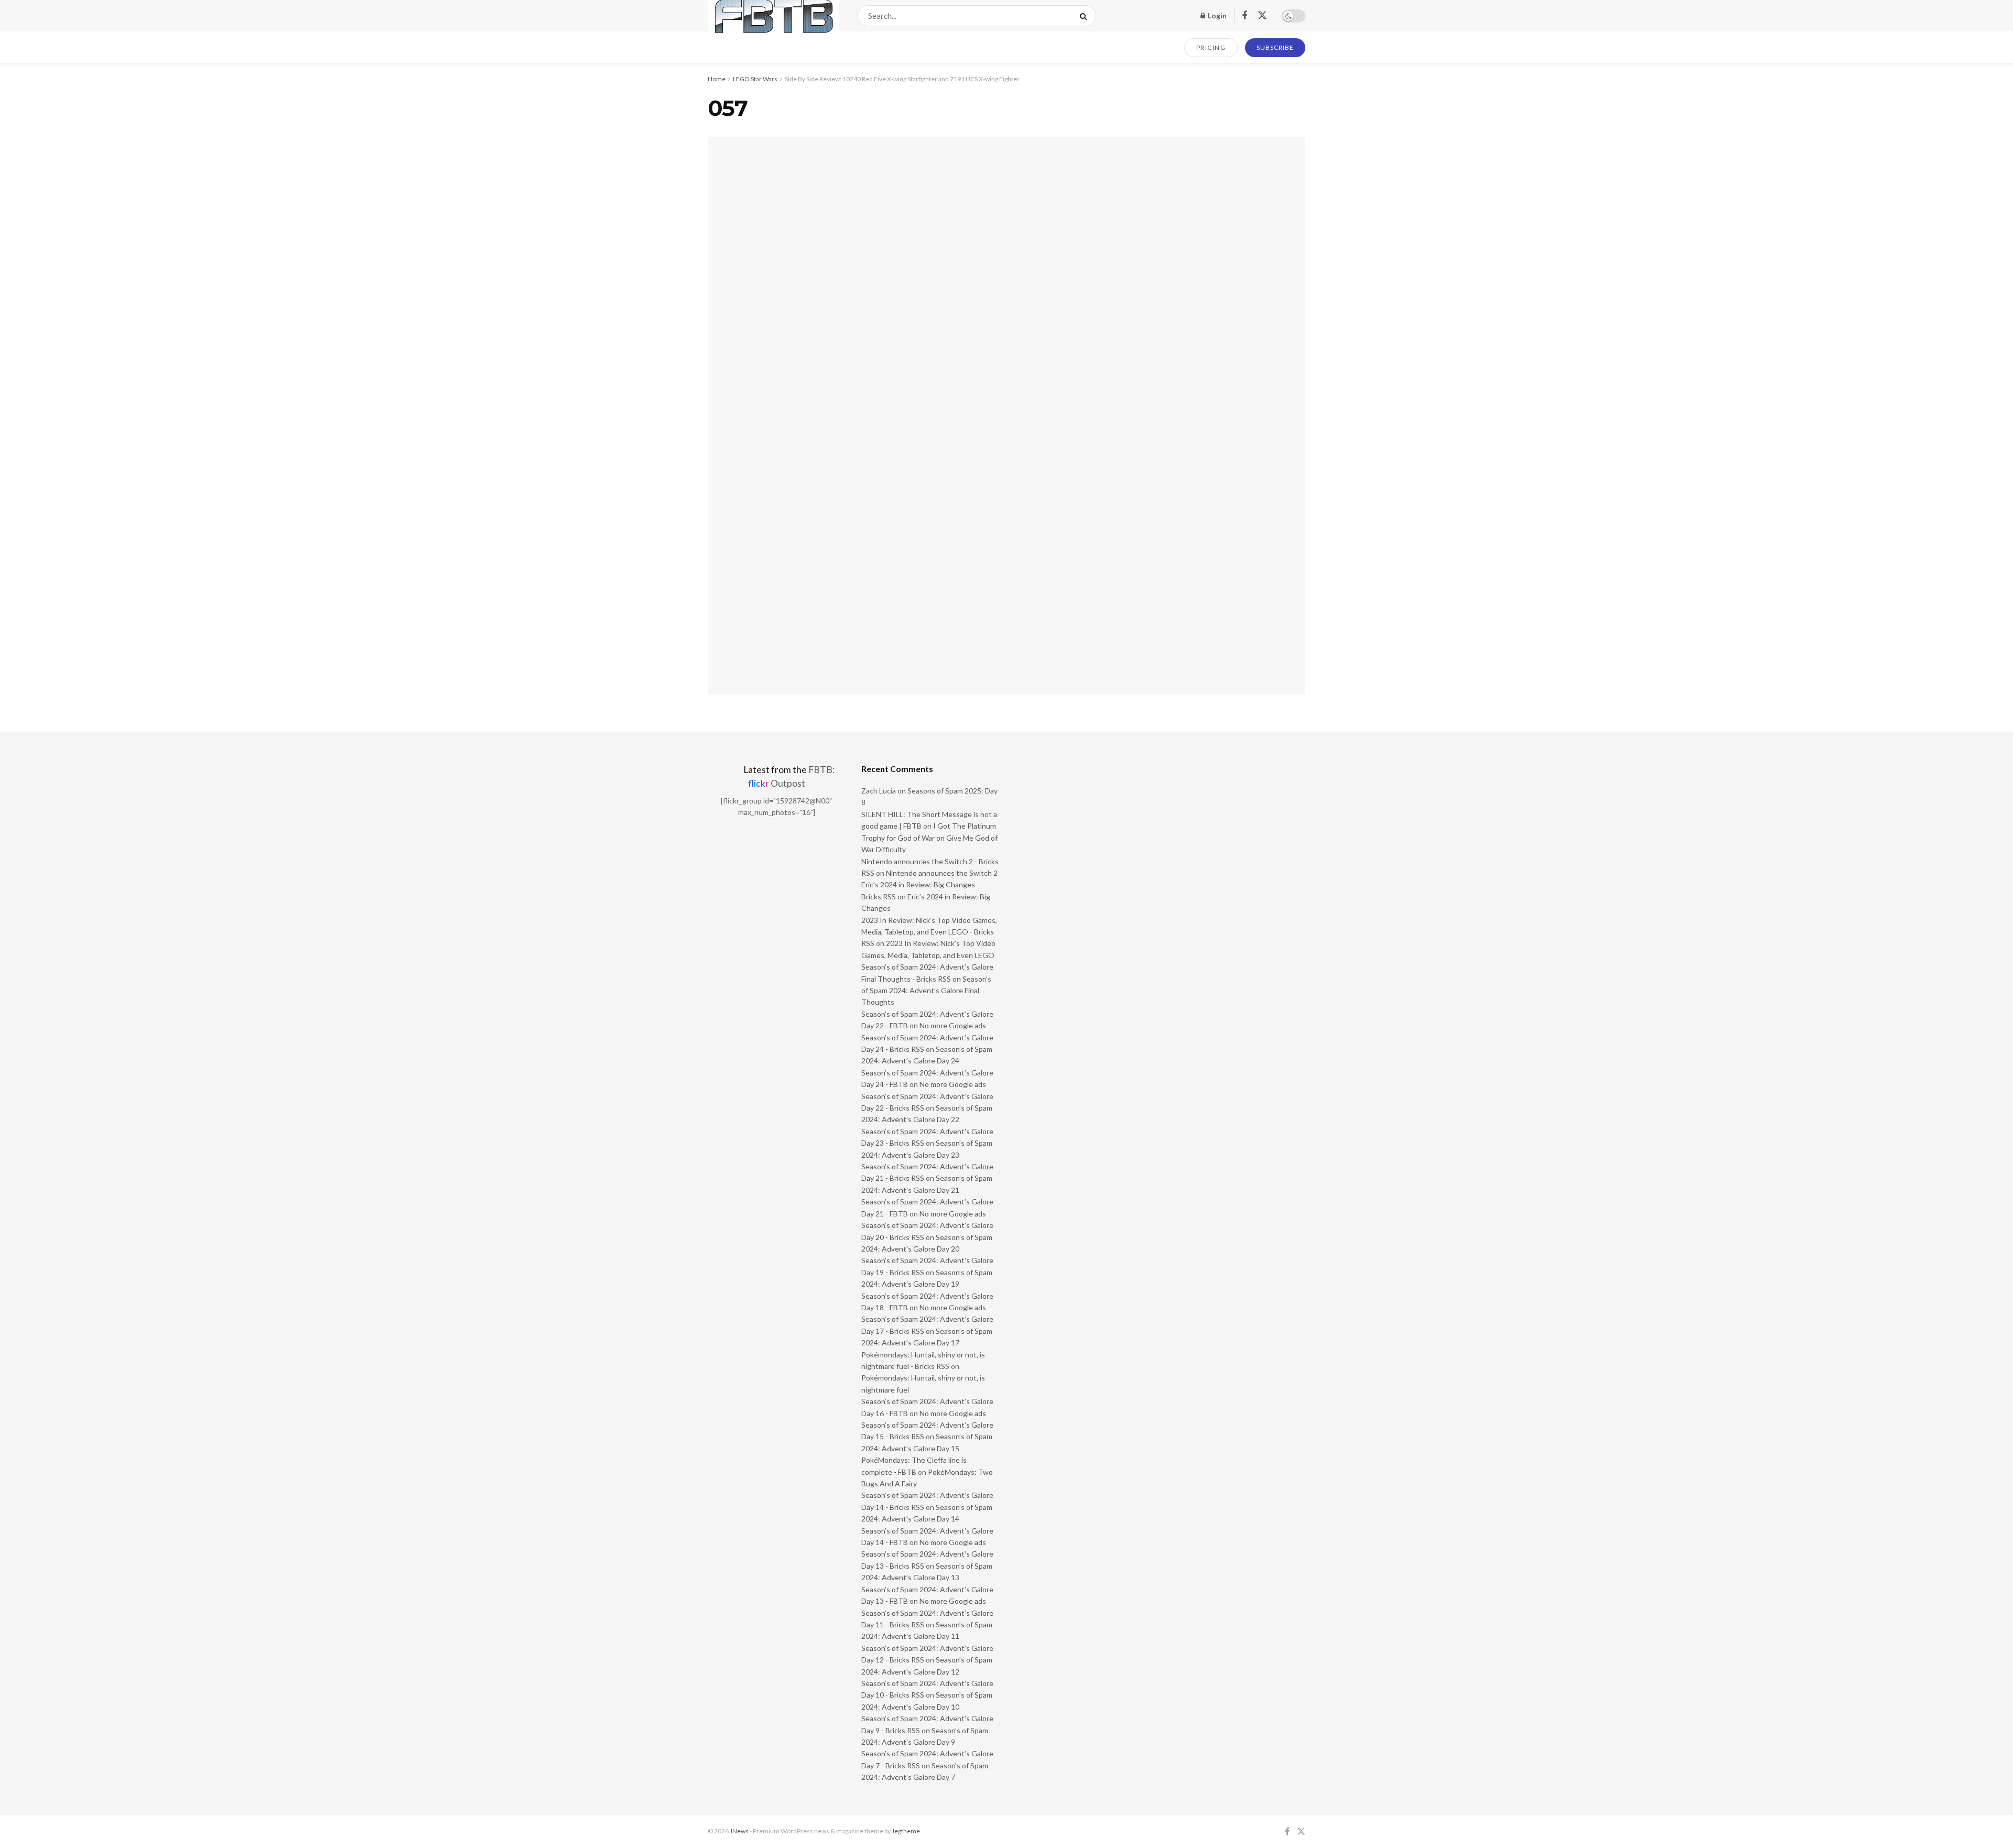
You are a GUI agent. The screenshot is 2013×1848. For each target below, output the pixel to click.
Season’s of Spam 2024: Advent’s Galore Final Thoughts (926, 991)
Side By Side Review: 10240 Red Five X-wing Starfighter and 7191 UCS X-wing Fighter (902, 79)
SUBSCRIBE (1275, 47)
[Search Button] (1085, 16)
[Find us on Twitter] (1262, 16)
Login (1216, 15)
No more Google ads (953, 1025)
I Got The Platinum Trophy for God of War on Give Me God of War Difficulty (929, 838)
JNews (739, 1831)
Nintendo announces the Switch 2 (942, 873)
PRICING (1211, 47)
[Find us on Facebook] (1244, 16)
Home (717, 79)
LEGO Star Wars (755, 79)
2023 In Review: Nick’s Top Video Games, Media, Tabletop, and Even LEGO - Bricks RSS (929, 932)
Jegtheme (906, 1831)
